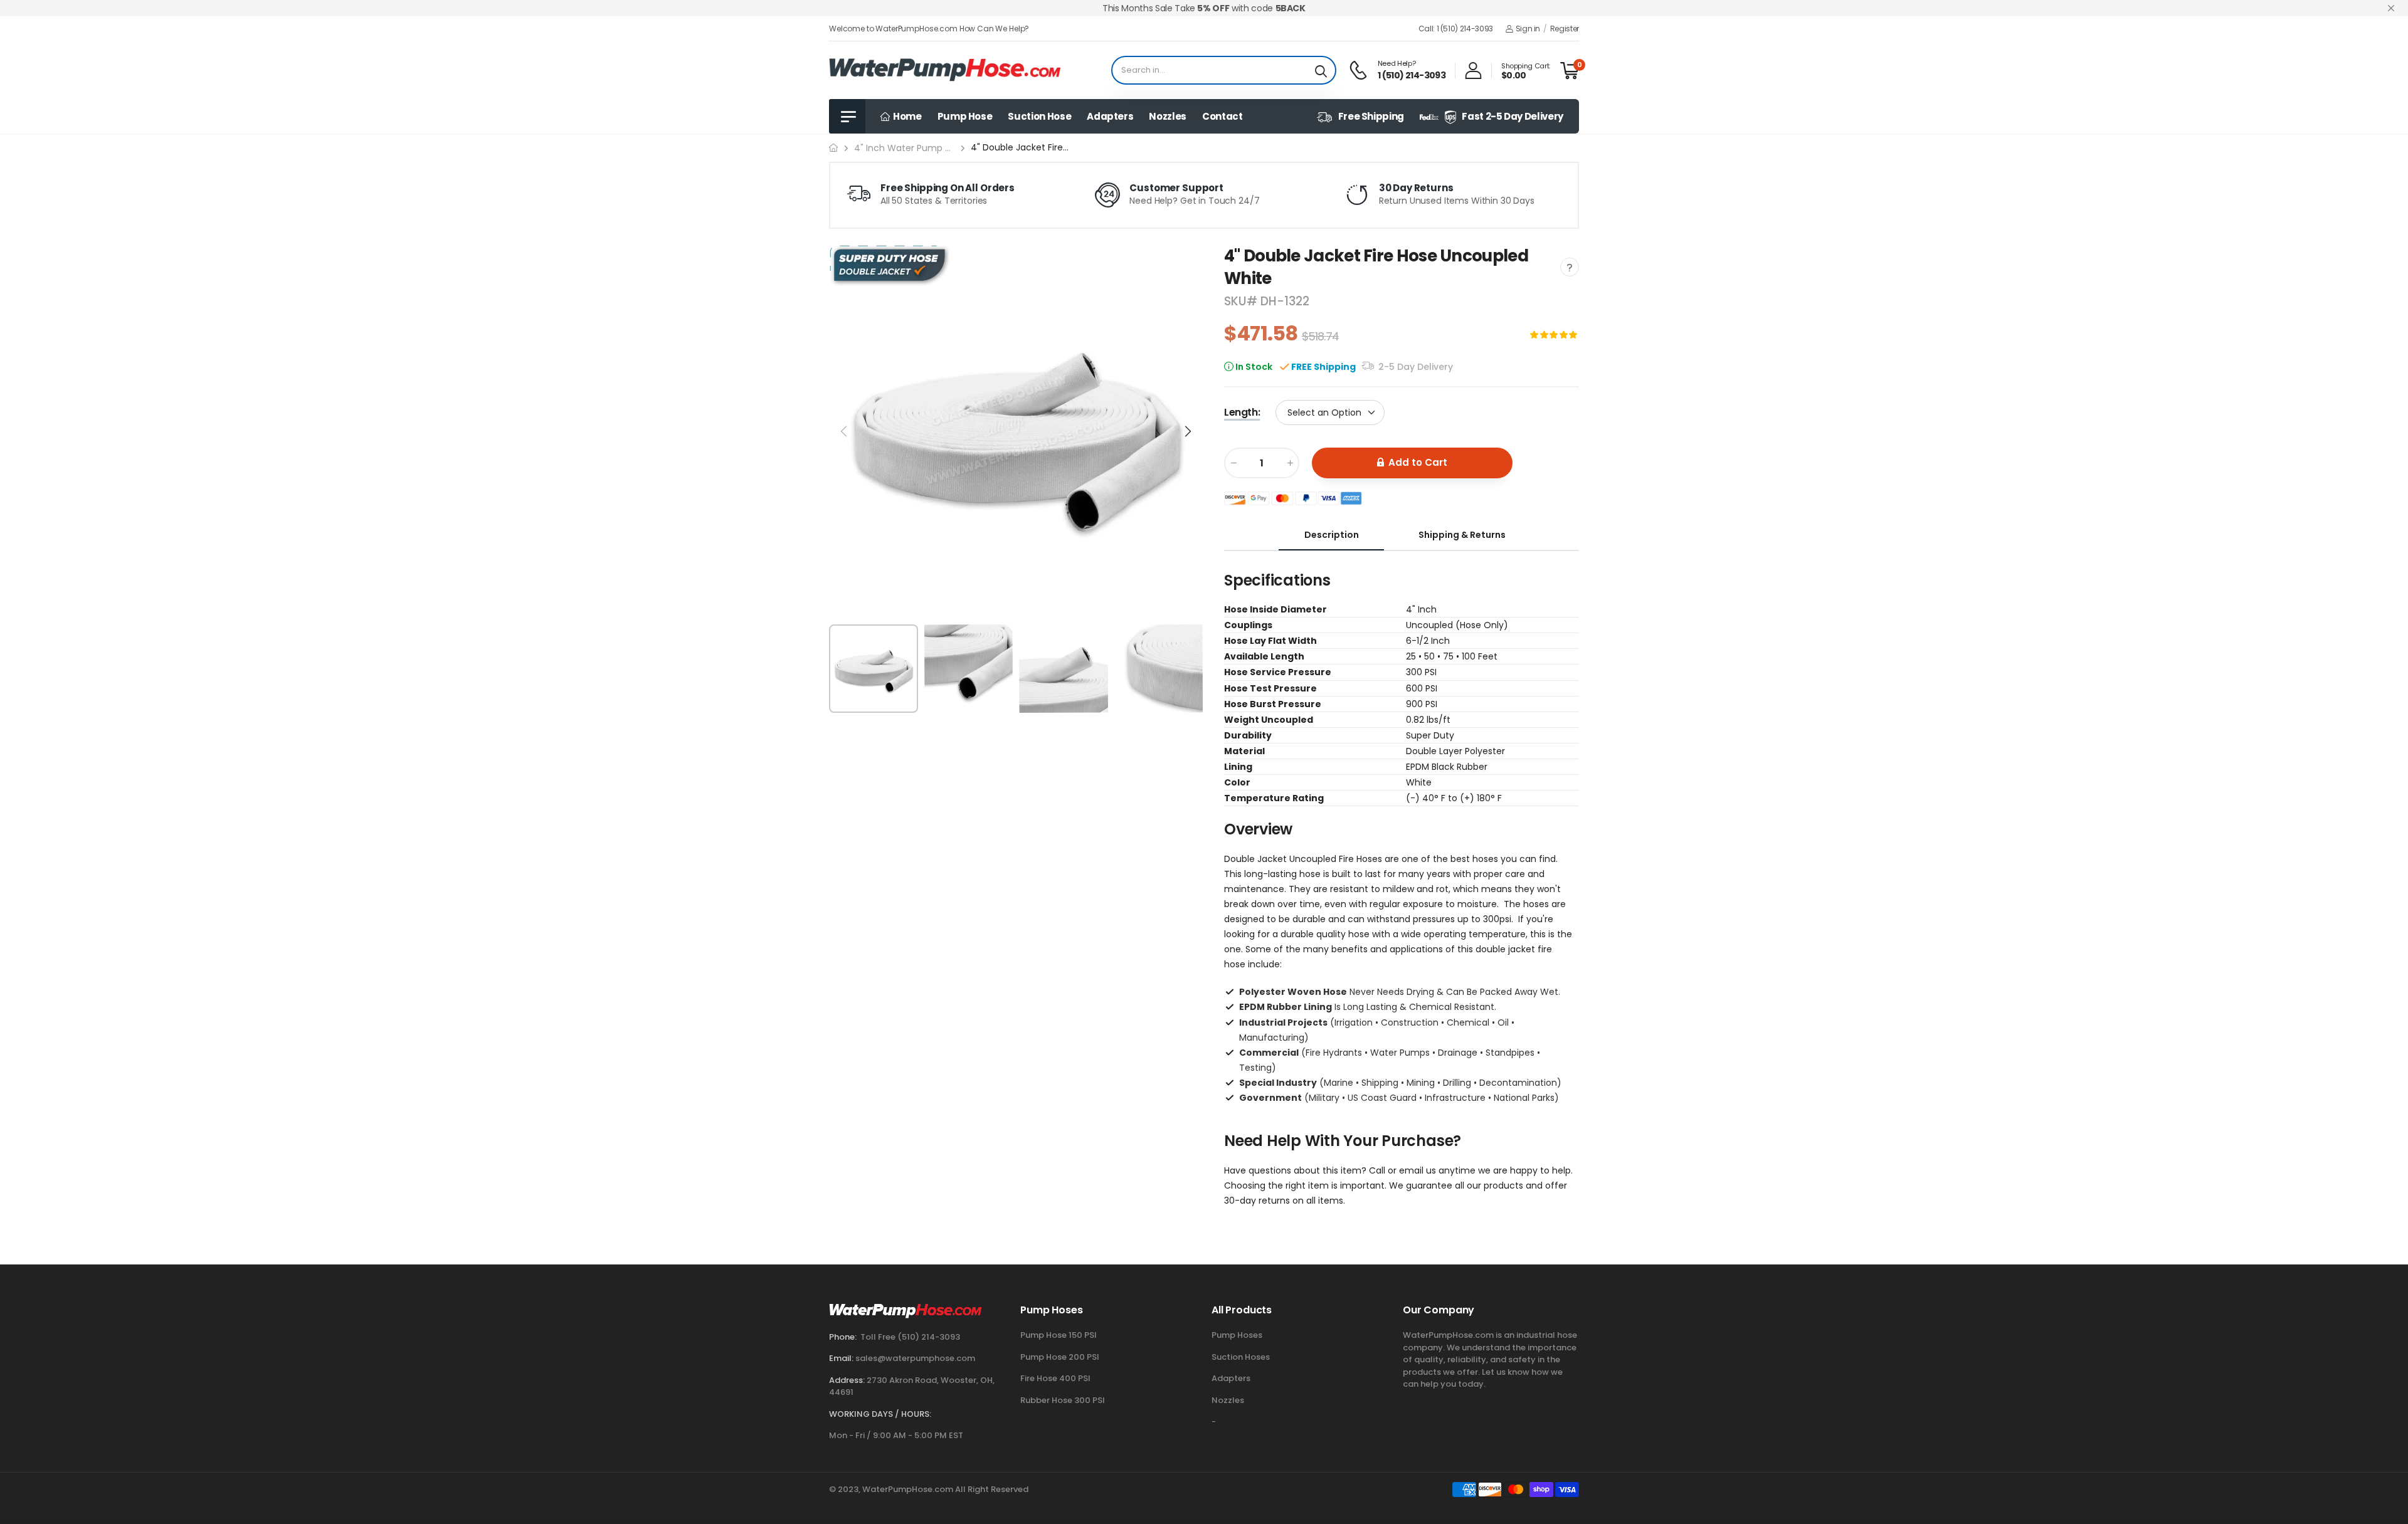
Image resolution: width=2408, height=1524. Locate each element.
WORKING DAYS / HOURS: (880, 1414)
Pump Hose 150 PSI (1059, 1335)
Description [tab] (1332, 534)
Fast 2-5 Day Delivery (1513, 116)
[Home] (833, 148)
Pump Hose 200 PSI (1060, 1357)
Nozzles (1168, 116)
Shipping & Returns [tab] (1462, 534)
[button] (1187, 431)
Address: (847, 1380)
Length (1242, 412)
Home (906, 116)
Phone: (843, 1337)
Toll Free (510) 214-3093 (910, 1337)
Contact (1222, 116)
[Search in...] (1321, 70)
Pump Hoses (1237, 1335)
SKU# (1242, 301)
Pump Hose (965, 116)
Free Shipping (1371, 116)
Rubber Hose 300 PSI (1063, 1400)
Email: (841, 1358)
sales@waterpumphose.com (915, 1358)
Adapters (1110, 116)
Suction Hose (1039, 116)
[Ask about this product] (1570, 267)
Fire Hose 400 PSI (1055, 1378)
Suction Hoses (1241, 1357)
